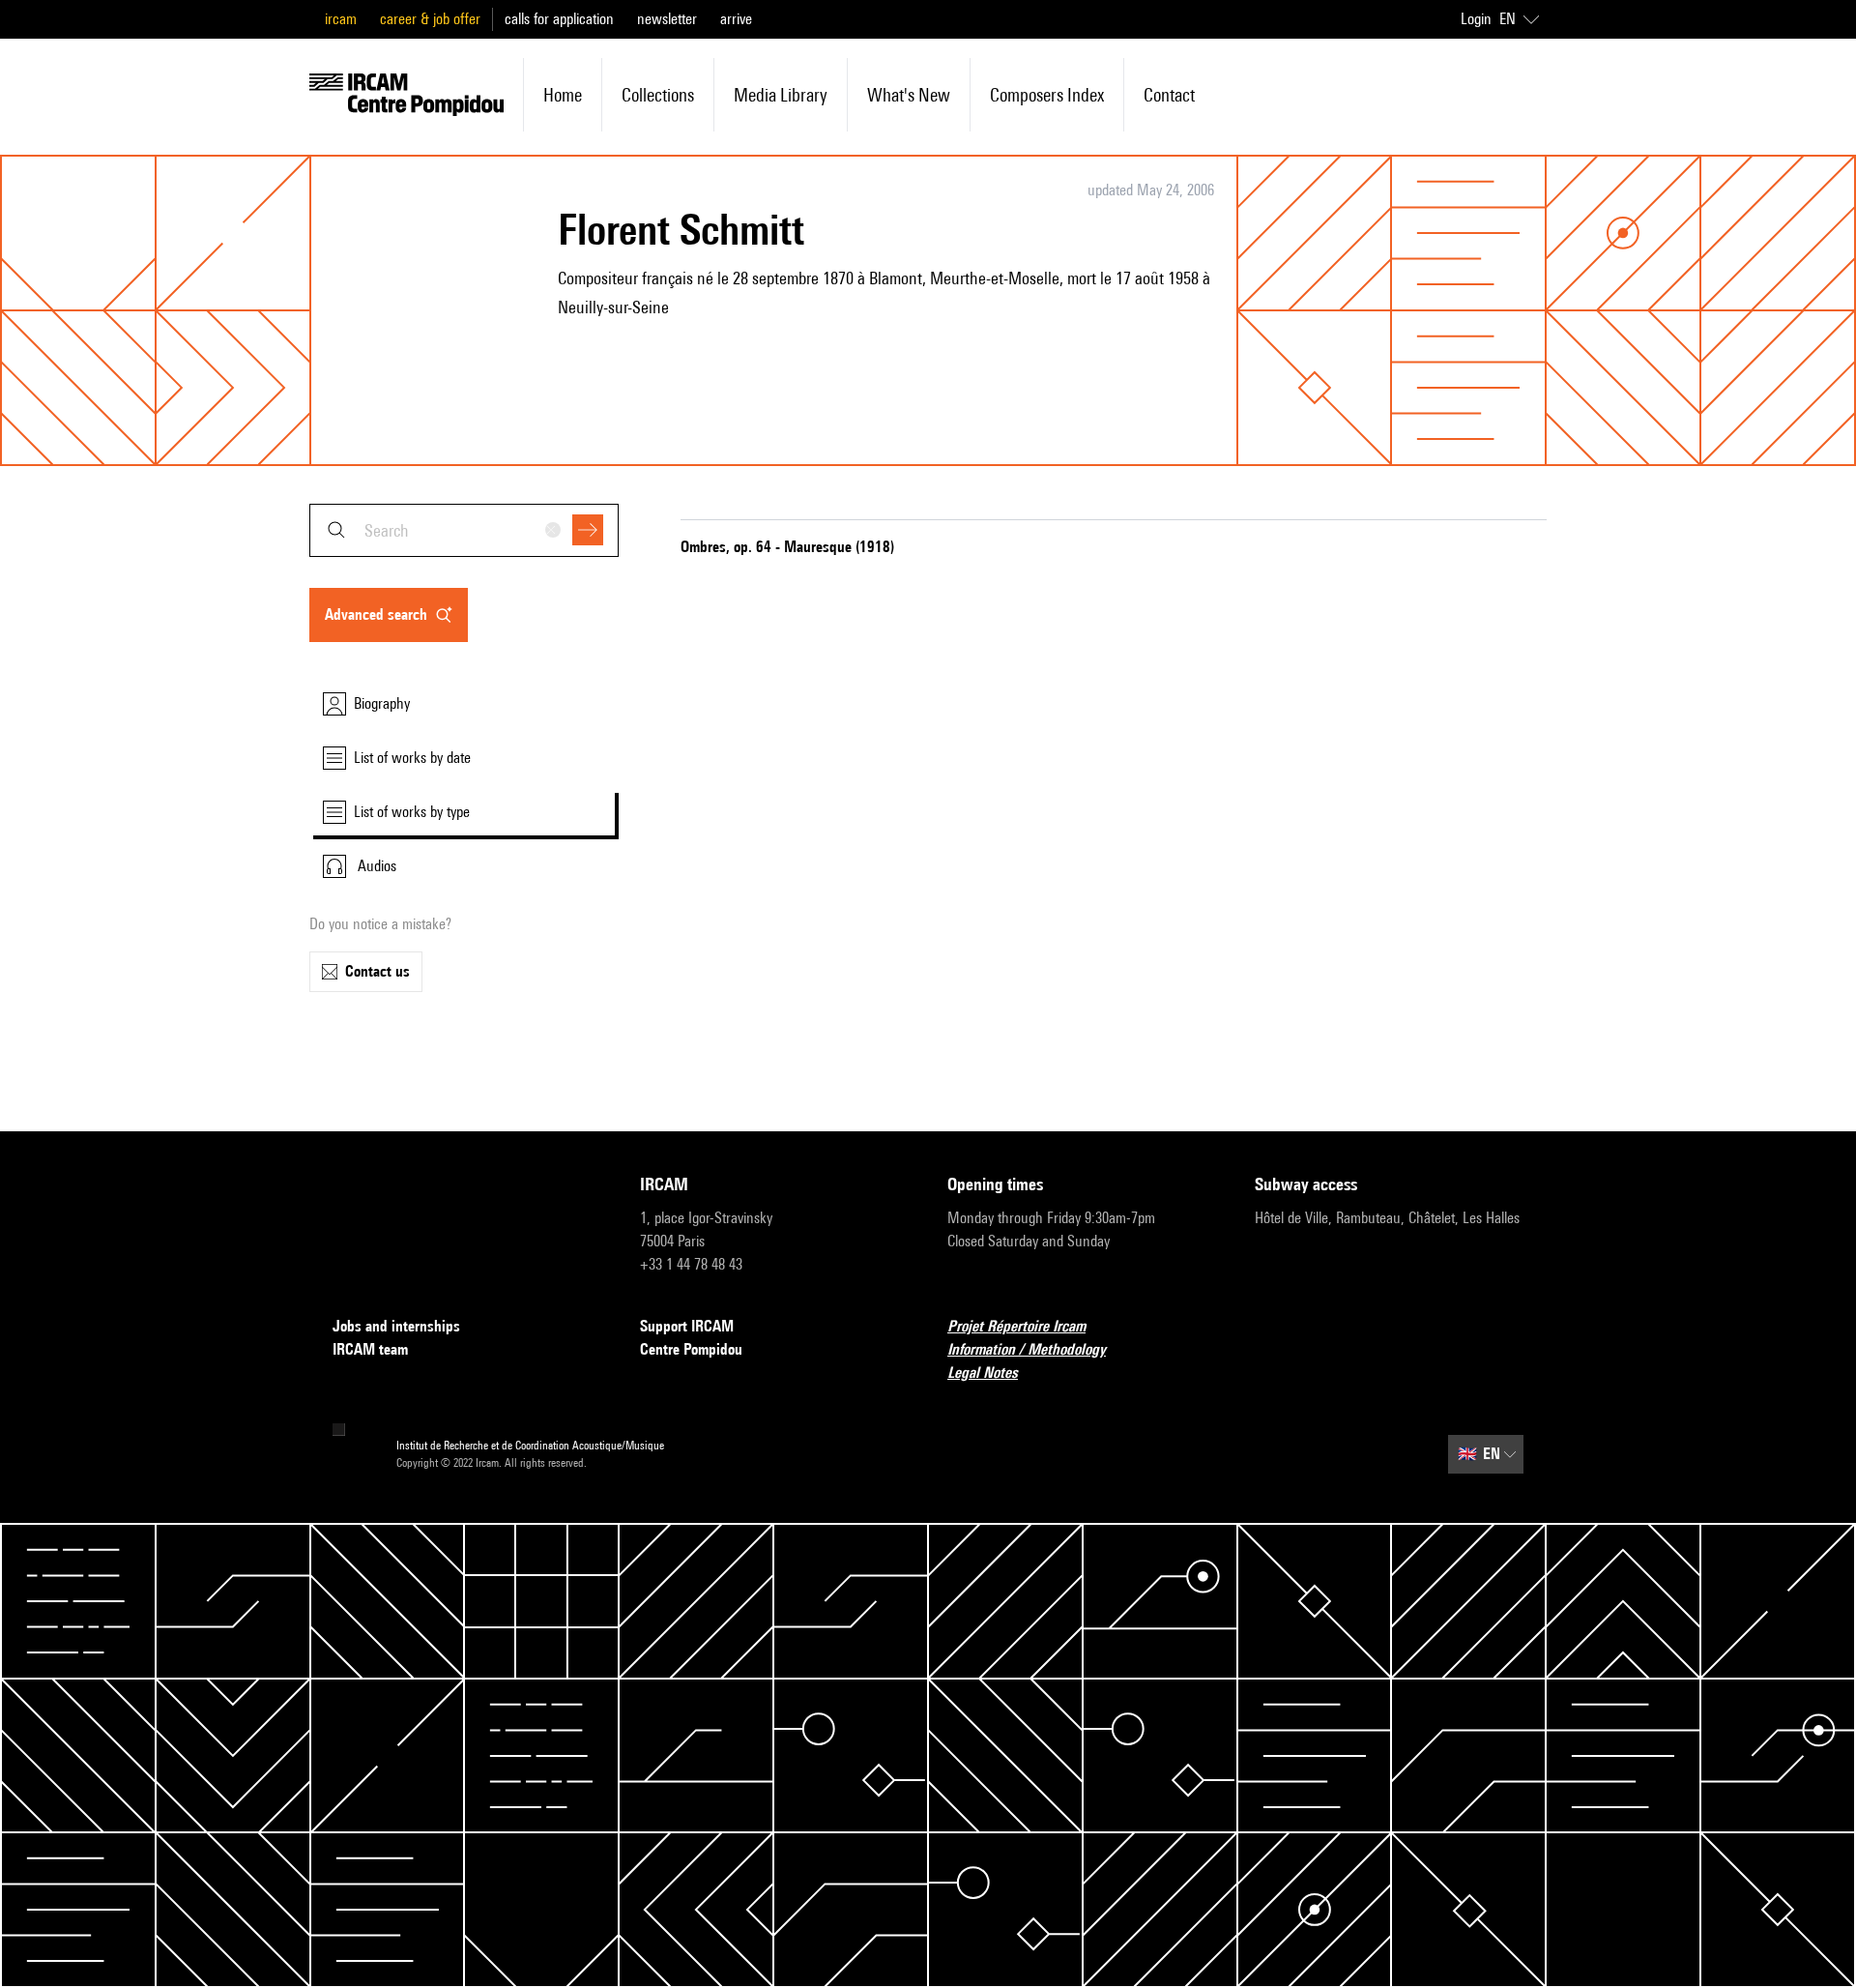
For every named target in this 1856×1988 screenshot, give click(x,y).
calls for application (559, 19)
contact (1169, 95)
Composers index (1047, 95)
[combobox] (464, 530)
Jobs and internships (396, 1326)
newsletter (667, 19)
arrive (736, 19)
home (563, 95)
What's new (909, 95)
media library (781, 95)
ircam (341, 19)
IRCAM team (370, 1349)
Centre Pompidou (691, 1349)
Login (1476, 19)
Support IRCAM (687, 1326)
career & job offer (430, 19)
